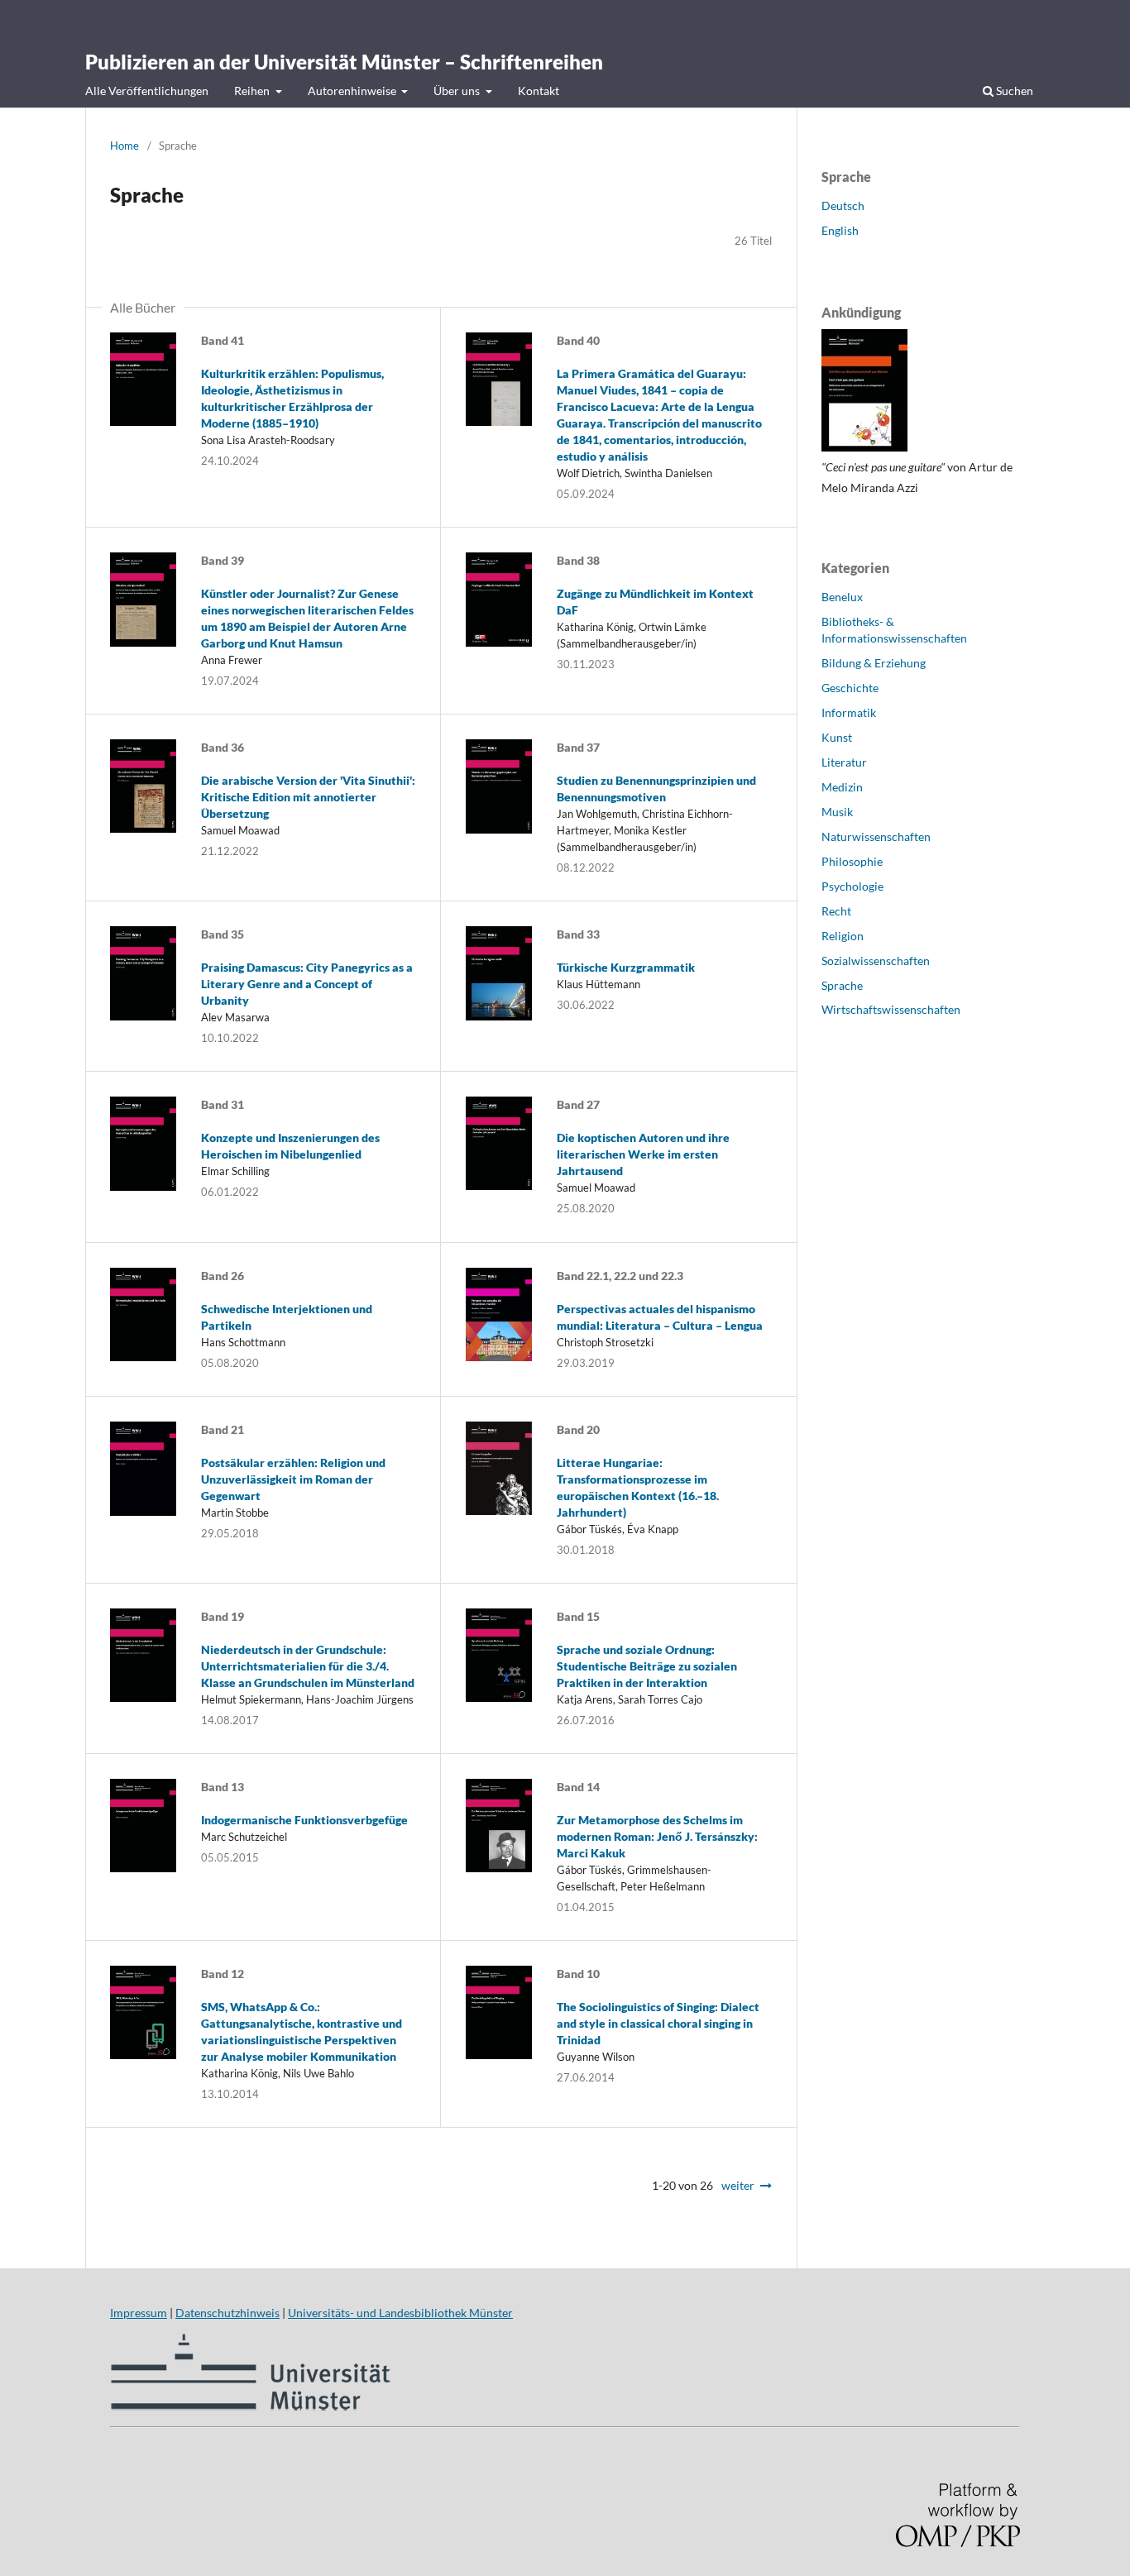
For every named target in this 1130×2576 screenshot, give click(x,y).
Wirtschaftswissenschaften (891, 1009)
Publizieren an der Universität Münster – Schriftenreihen (344, 62)
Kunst (837, 737)
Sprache (842, 985)
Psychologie (852, 886)
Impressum (139, 2313)
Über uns (458, 91)
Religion (843, 936)
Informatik (849, 712)
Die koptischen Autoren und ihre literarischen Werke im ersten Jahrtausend (643, 1154)
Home (124, 146)
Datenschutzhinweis (227, 2313)
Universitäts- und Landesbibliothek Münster (400, 2313)
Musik (837, 812)
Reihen (253, 91)
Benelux (842, 597)
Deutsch (843, 206)
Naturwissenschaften (876, 836)
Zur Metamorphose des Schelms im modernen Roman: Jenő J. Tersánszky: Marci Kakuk (657, 1836)
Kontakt (539, 91)
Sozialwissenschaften (876, 961)
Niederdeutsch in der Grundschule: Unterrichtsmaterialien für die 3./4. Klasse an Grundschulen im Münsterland (308, 1666)
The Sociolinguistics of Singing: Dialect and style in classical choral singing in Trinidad (658, 2023)
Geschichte (850, 688)
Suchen (1013, 91)
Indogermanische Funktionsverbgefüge (304, 1820)
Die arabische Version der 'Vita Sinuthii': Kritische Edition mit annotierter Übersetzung (308, 797)
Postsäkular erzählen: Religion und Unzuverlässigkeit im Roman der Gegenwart (293, 1479)
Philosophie (852, 861)
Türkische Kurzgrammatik (626, 967)
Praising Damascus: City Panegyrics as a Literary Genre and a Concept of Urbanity (307, 984)
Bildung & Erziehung (874, 663)
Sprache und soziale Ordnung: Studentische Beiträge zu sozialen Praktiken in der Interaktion (647, 1666)
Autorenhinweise (353, 91)
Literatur (844, 762)
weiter (738, 2185)
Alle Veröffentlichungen (147, 91)
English (840, 230)
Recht (836, 911)
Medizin (842, 787)
